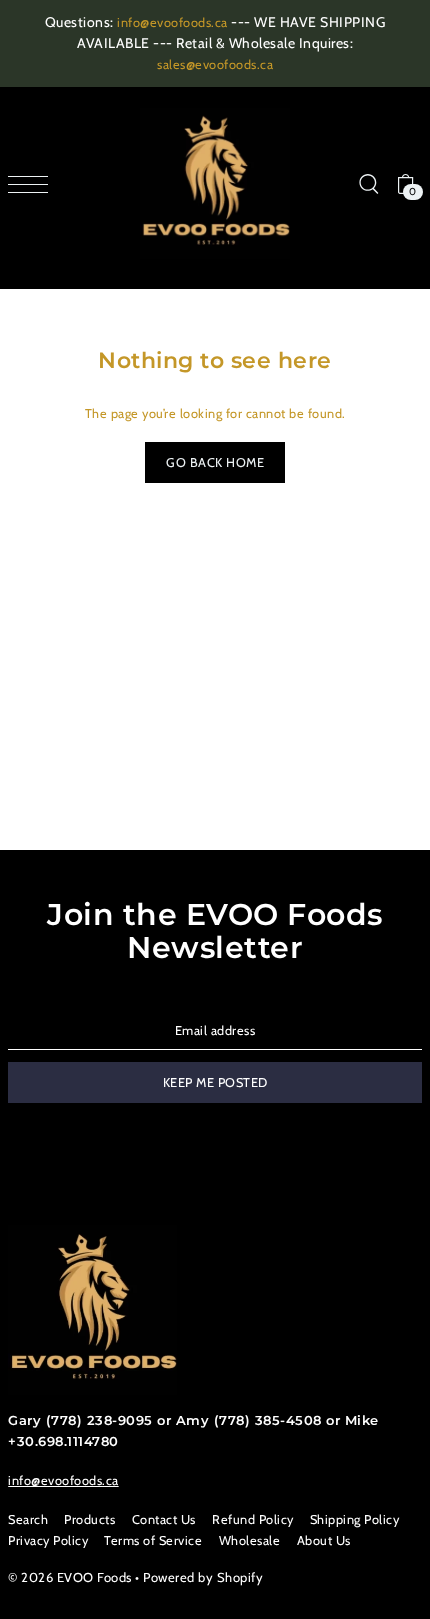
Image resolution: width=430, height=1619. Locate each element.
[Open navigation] (33, 184)
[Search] (368, 183)
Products (89, 1519)
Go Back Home (215, 462)
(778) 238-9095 (99, 1420)
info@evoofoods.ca (172, 22)
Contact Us (164, 1519)
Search (28, 1519)
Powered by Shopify (203, 1577)
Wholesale (250, 1540)
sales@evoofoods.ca (215, 64)
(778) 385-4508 (268, 1420)
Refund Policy (253, 1519)
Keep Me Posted (215, 1082)
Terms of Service (153, 1540)
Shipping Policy (355, 1519)
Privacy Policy (48, 1540)
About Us (324, 1540)
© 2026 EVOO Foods (70, 1577)
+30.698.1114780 (63, 1441)
